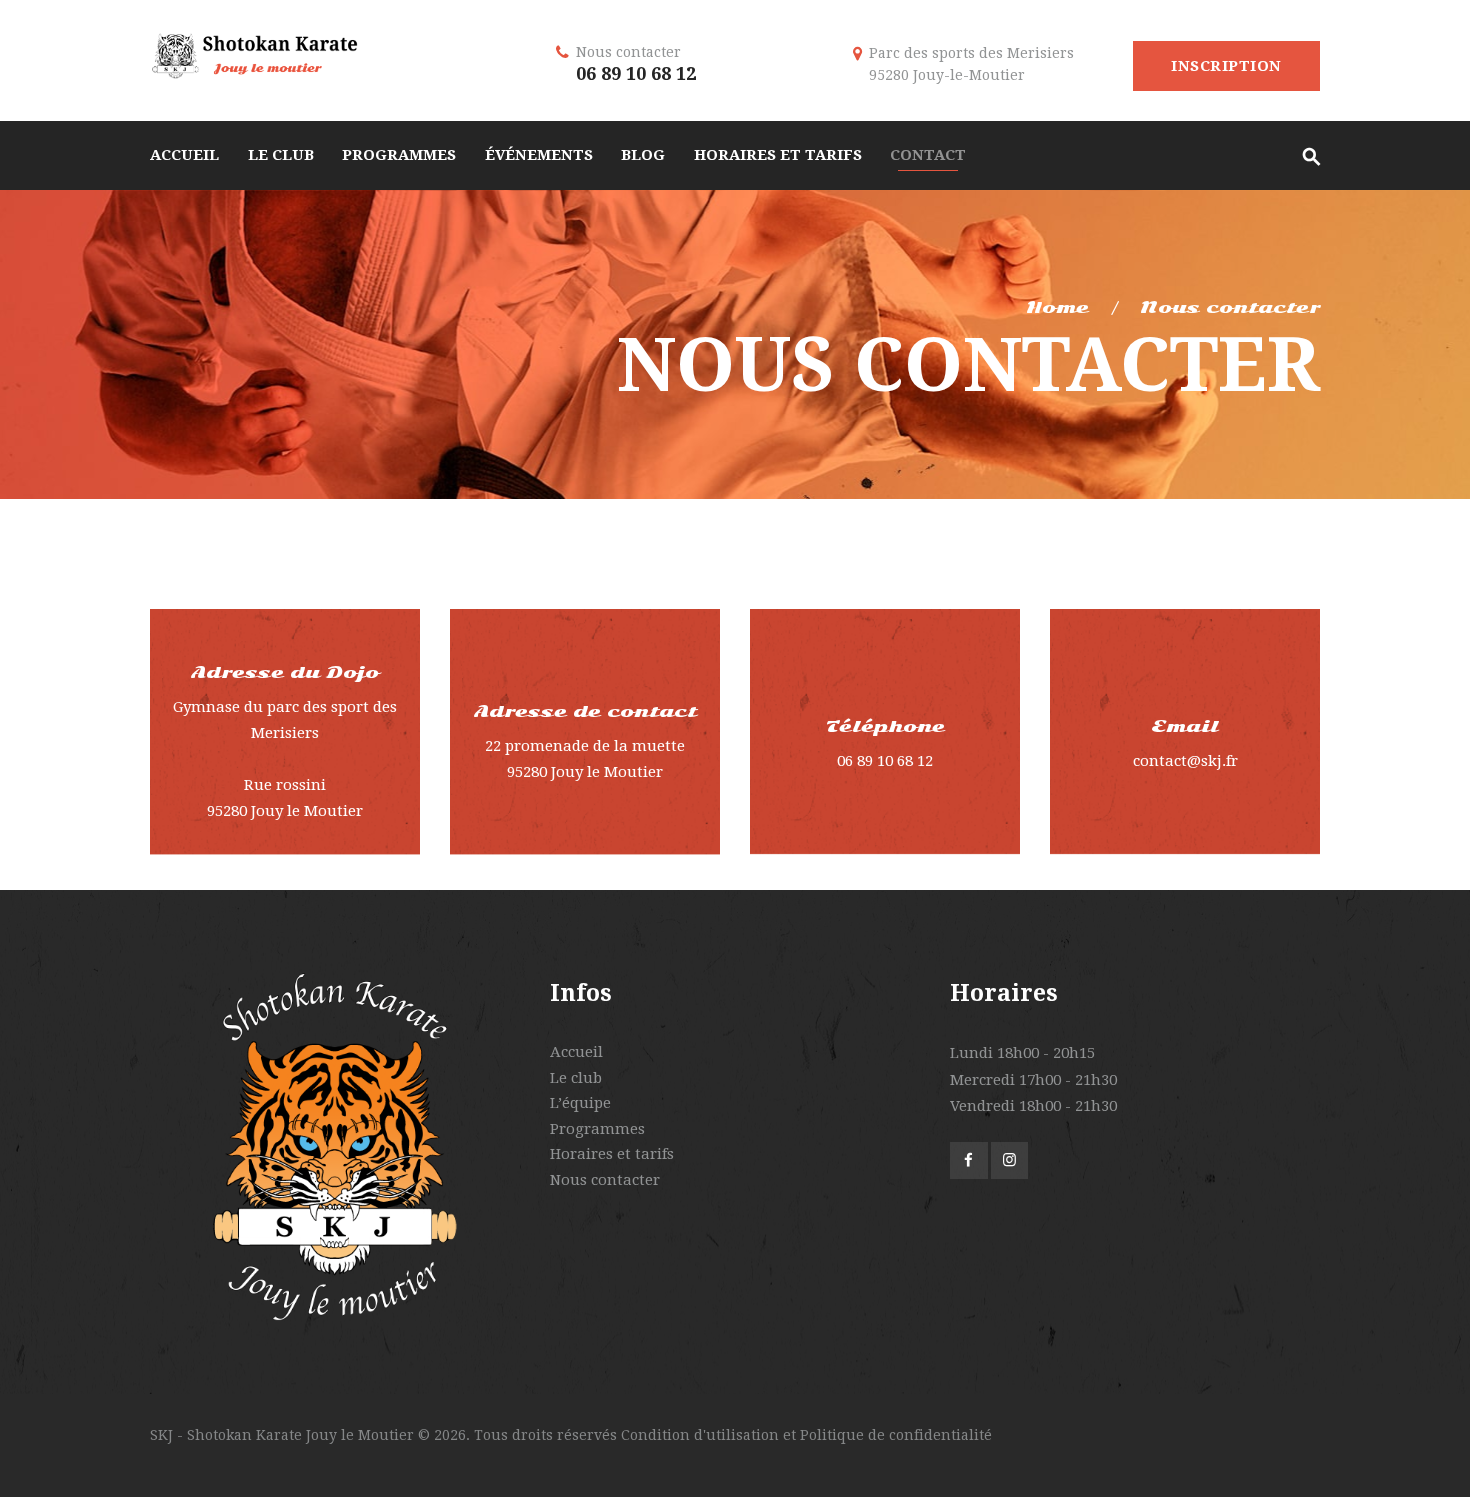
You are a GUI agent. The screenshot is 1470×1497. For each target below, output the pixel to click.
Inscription (1226, 66)
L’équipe (580, 1103)
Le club (576, 1078)
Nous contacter (605, 1180)
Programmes (597, 1129)
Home (1057, 307)
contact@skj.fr (1185, 761)
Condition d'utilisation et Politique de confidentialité (806, 1435)
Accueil (576, 1052)
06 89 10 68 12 (636, 73)
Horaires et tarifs (612, 1154)
